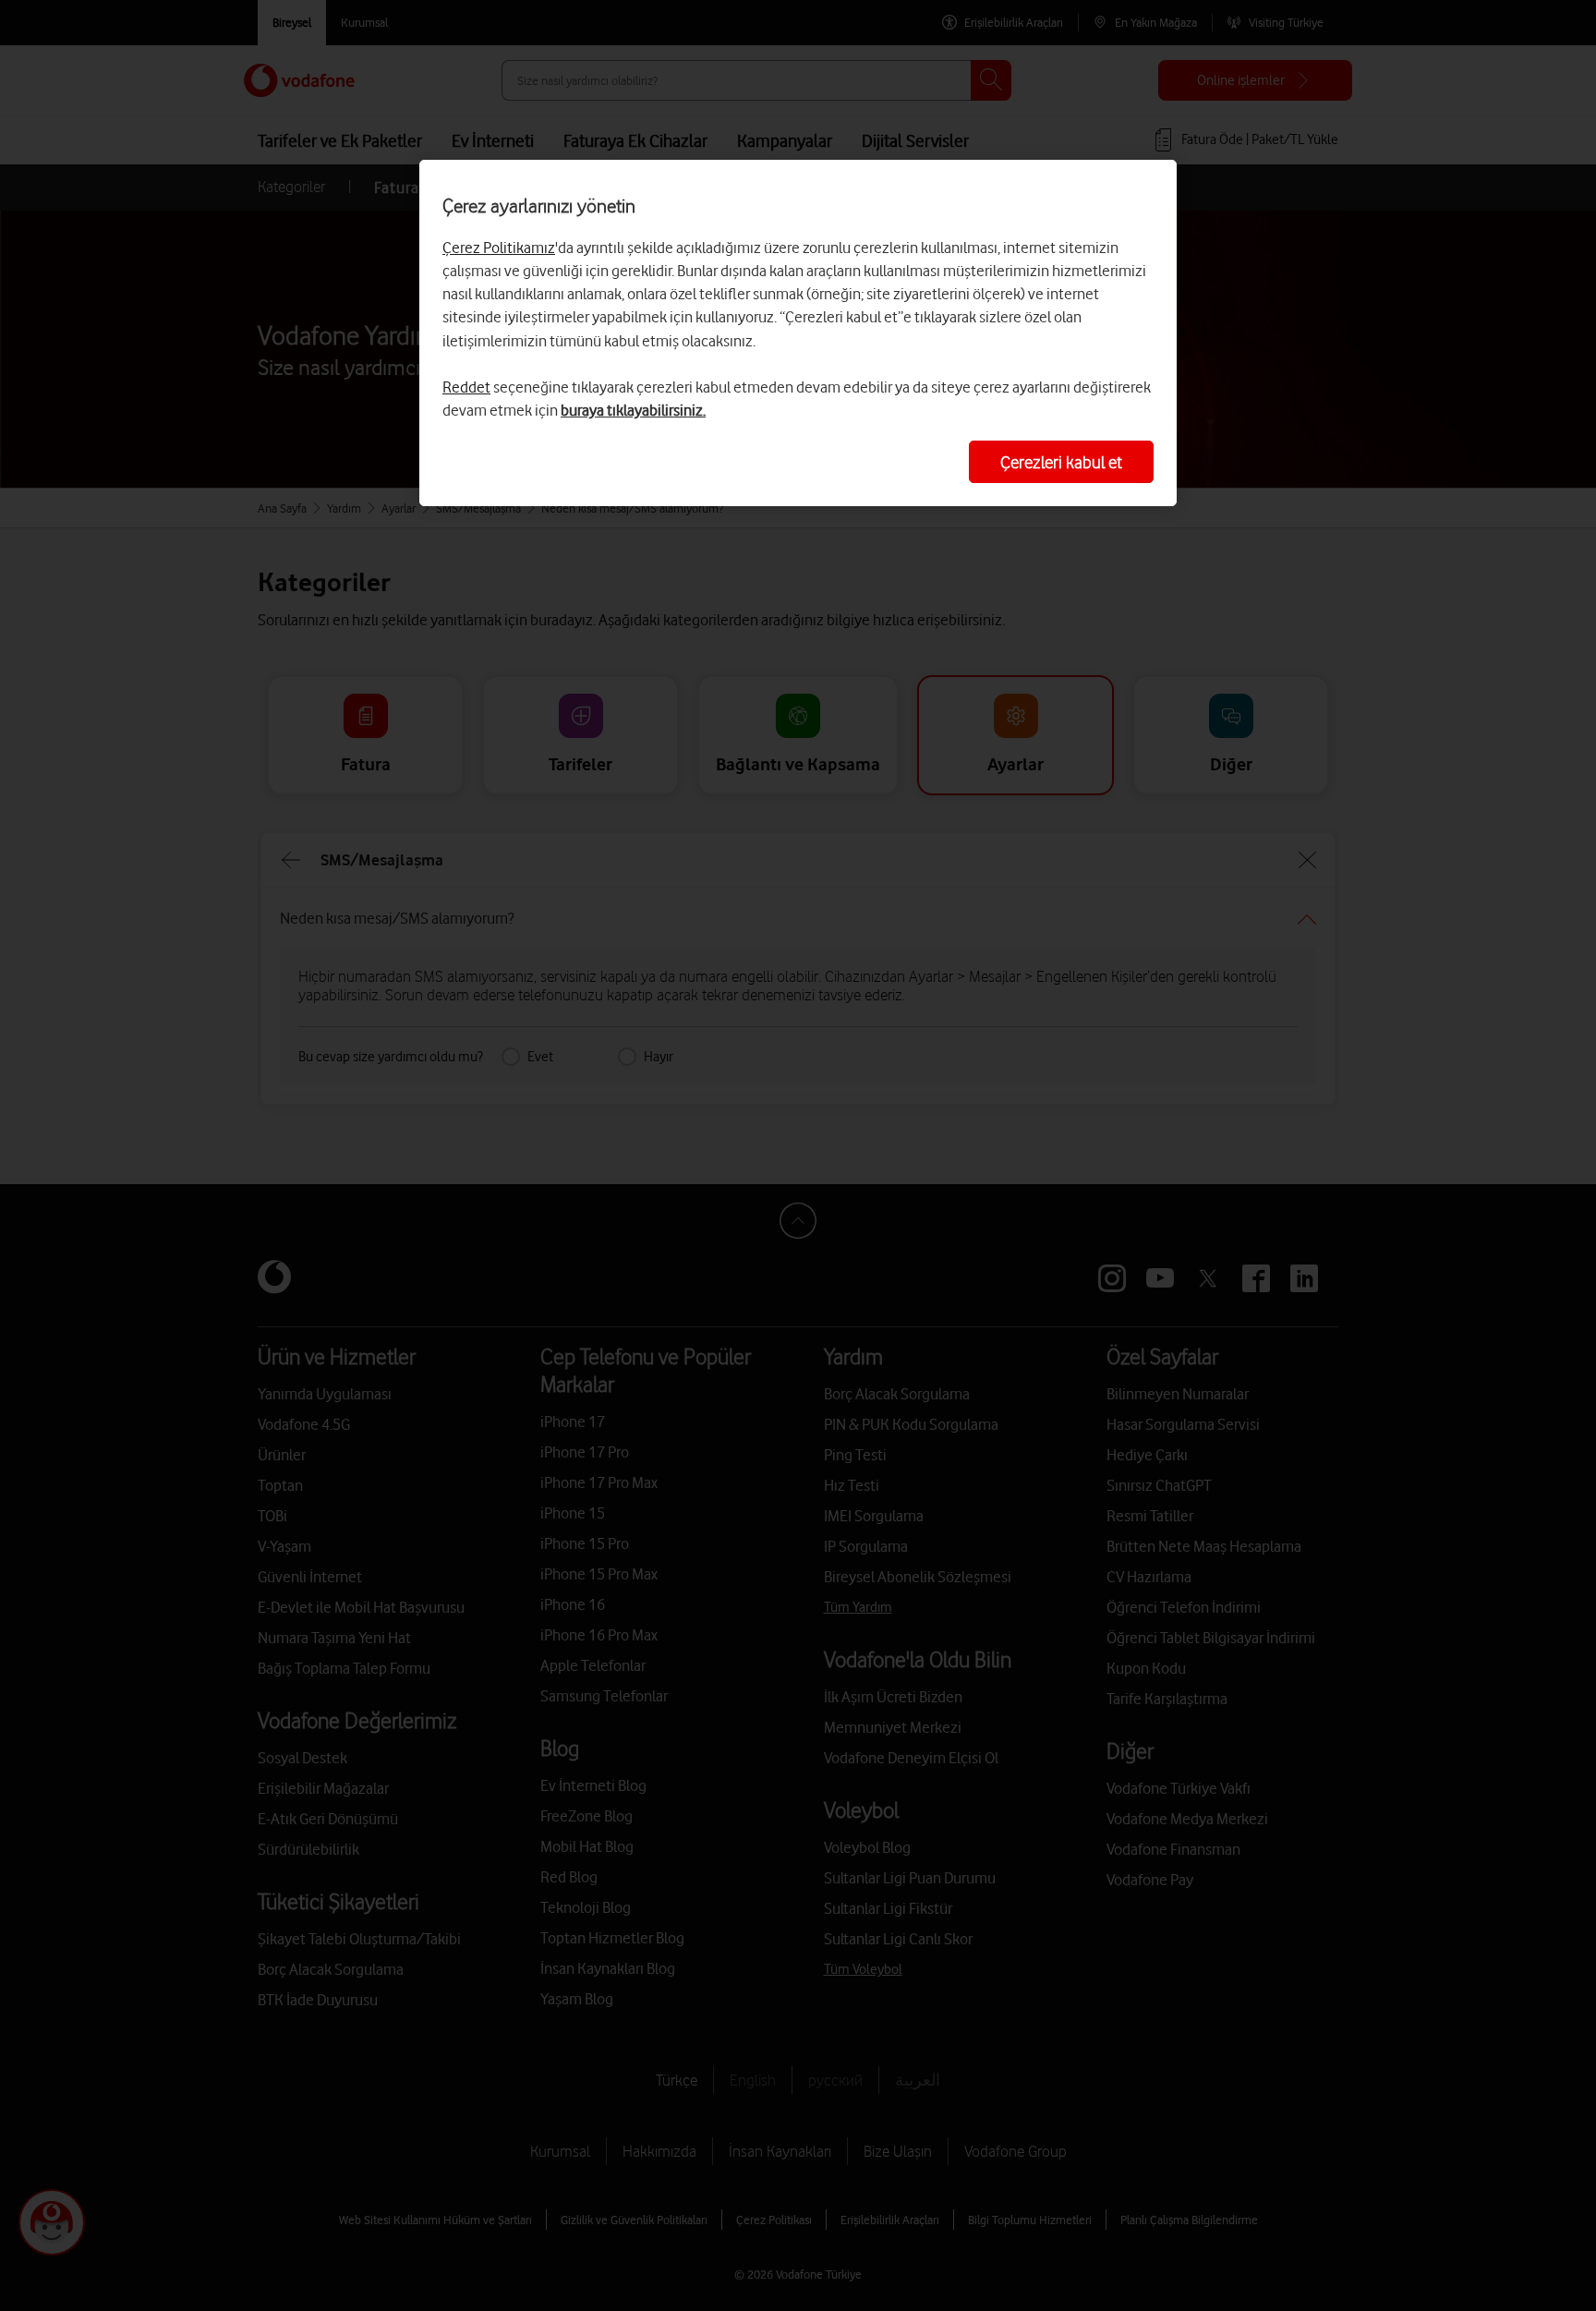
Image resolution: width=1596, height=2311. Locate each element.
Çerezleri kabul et (1061, 462)
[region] (798, 333)
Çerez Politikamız (499, 248)
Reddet (466, 387)
